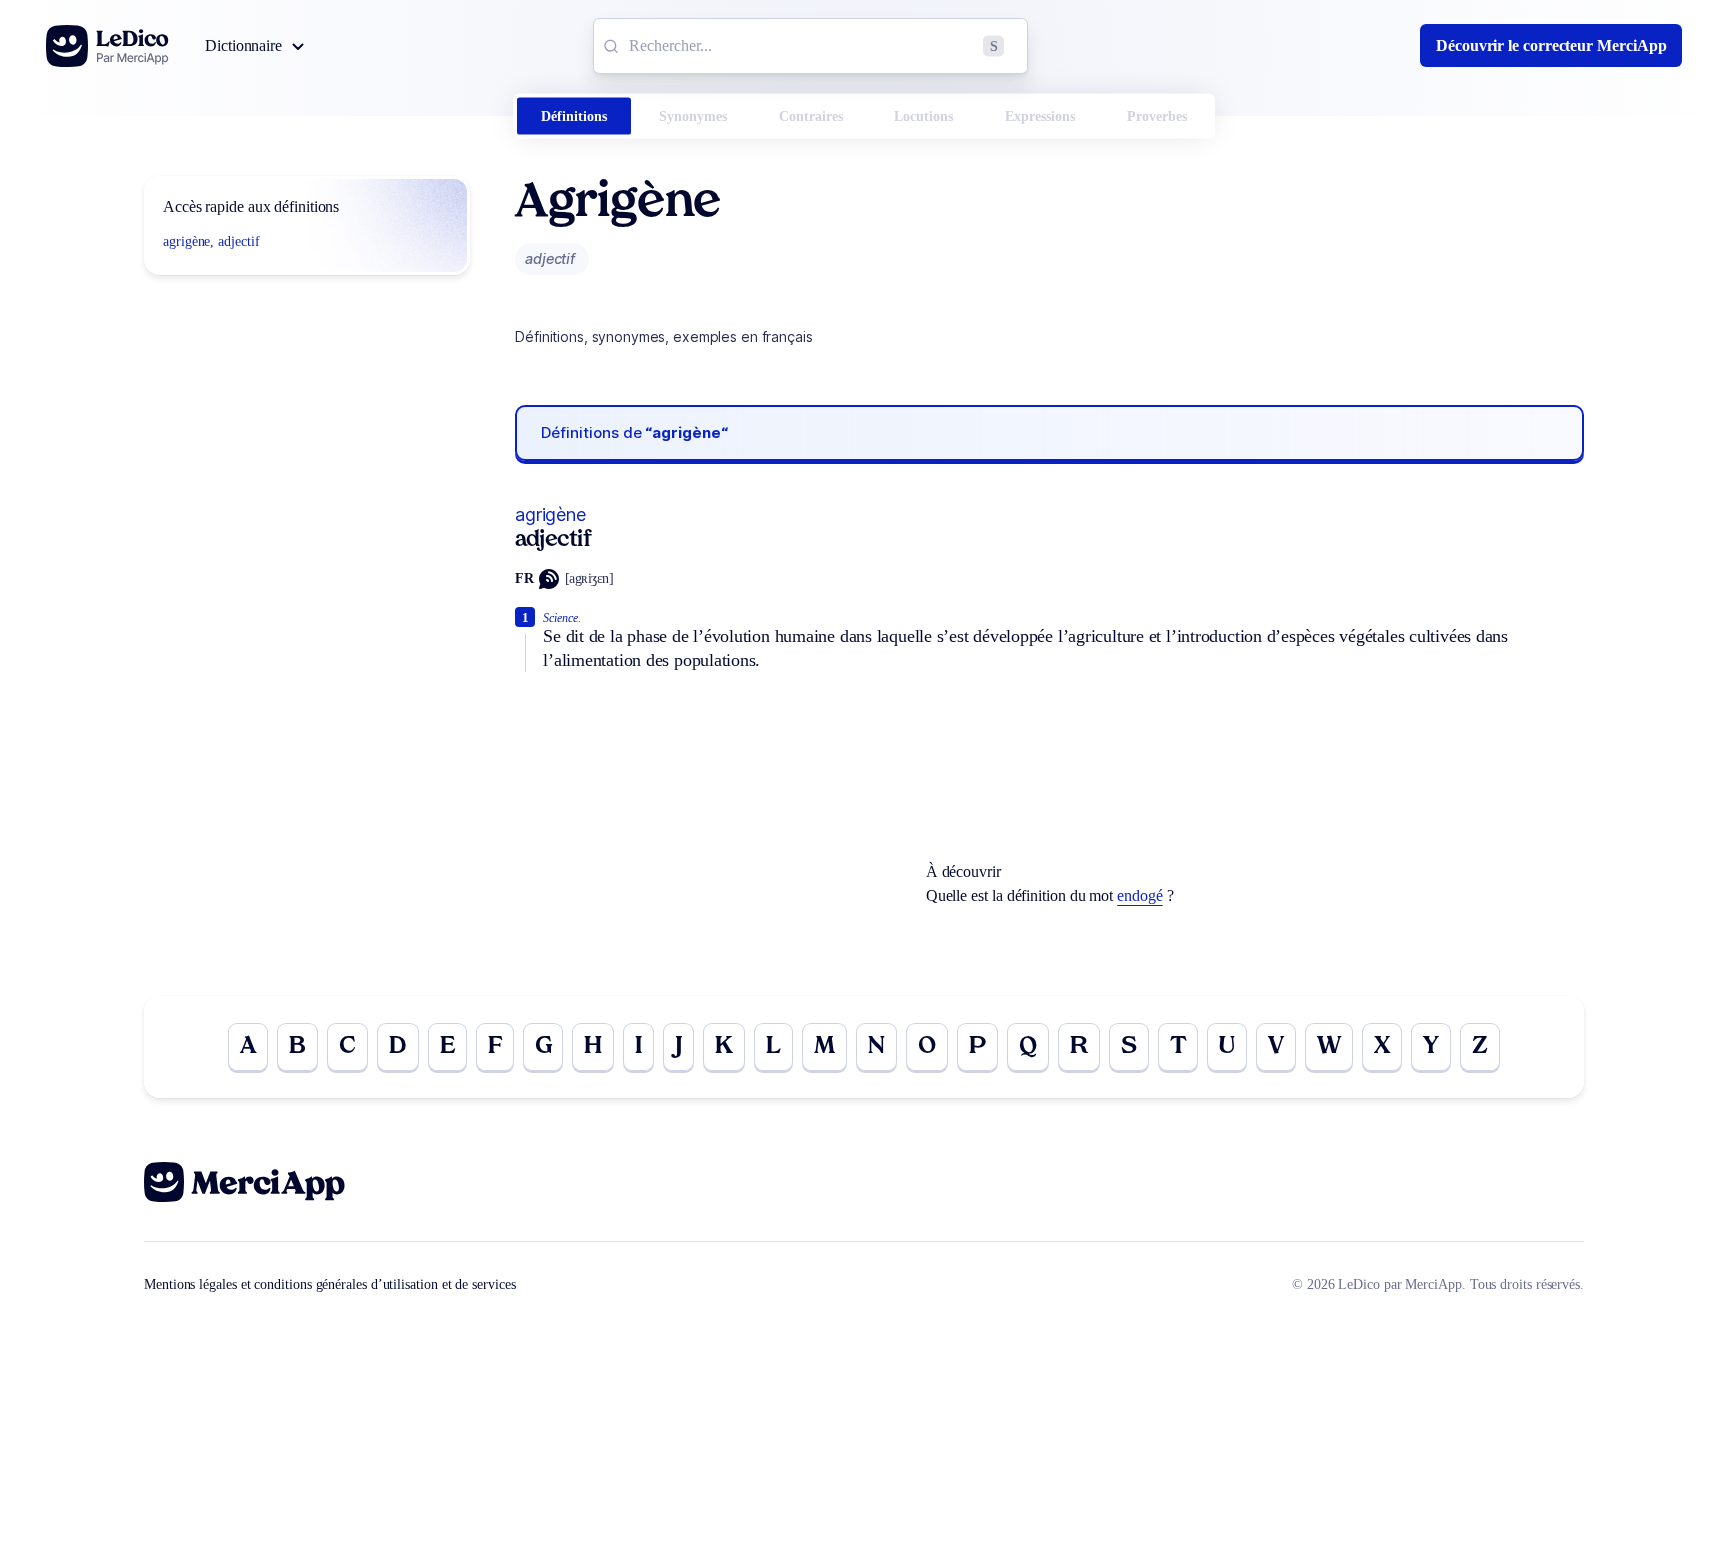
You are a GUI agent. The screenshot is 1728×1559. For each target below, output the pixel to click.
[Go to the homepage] (107, 46)
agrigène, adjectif (211, 241)
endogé (1140, 895)
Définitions (574, 116)
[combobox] (810, 46)
